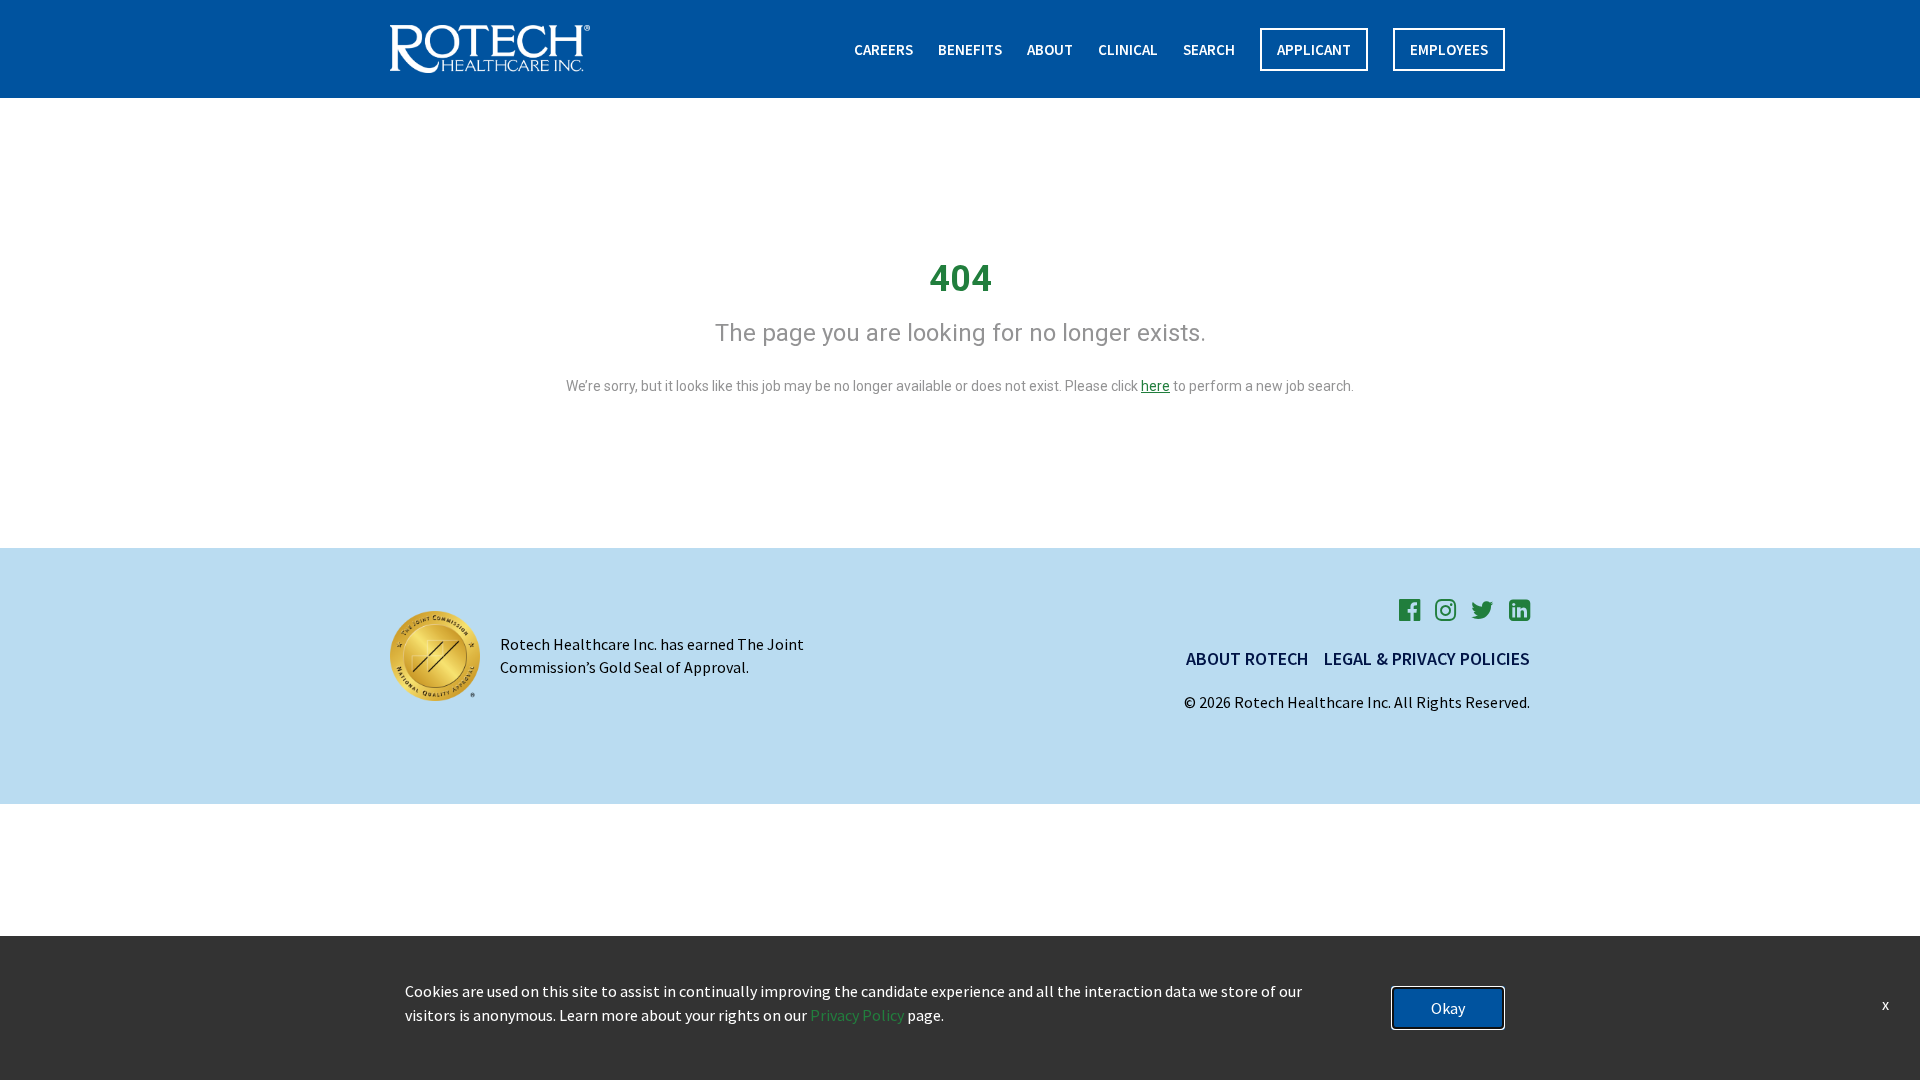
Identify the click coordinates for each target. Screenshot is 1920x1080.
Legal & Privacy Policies (1427, 658)
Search (1209, 49)
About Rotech (1247, 658)
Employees (1449, 49)
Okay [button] (1448, 1008)
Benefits (970, 49)
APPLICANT (1314, 49)
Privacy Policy (857, 1015)
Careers (883, 49)
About (1050, 49)
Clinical (1128, 49)
